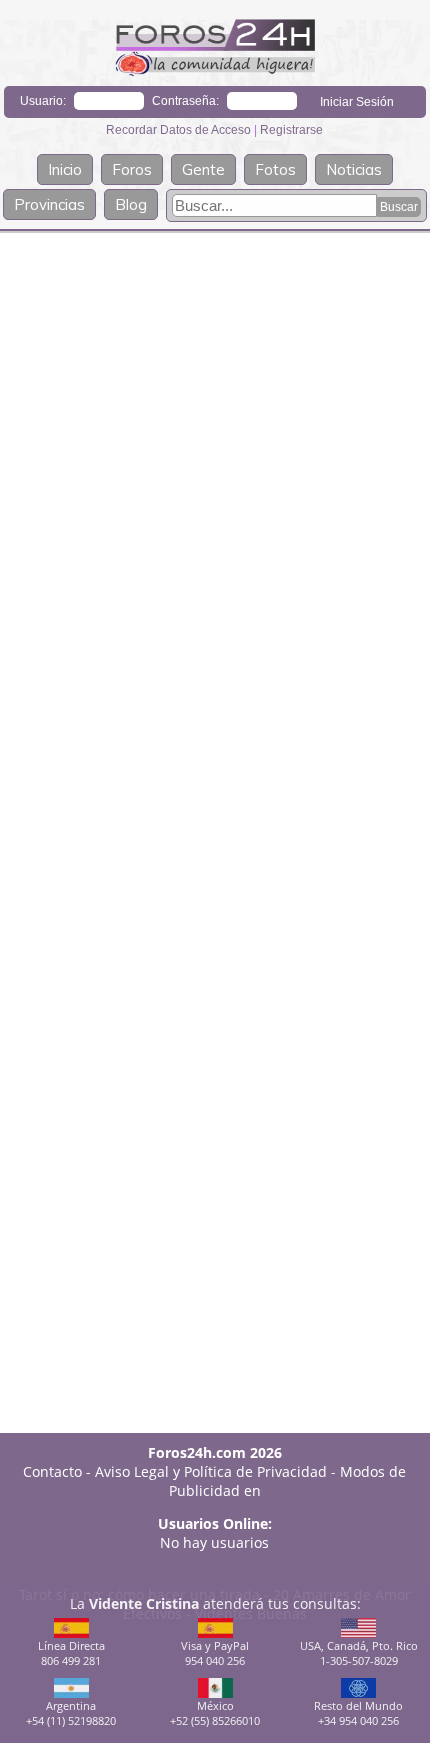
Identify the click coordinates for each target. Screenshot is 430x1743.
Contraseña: (185, 101)
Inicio (65, 169)
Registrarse (291, 130)
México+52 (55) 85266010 (215, 1713)
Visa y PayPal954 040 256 (215, 1653)
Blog (131, 204)
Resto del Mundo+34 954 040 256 (358, 1713)
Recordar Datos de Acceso (180, 130)
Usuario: (43, 101)
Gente (203, 169)
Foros (132, 169)
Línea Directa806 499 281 (71, 1653)
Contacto (52, 1471)
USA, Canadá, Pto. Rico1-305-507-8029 (359, 1653)
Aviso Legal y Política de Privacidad (211, 1471)
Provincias (49, 204)
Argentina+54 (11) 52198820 (71, 1713)
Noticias (354, 169)
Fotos (275, 169)
